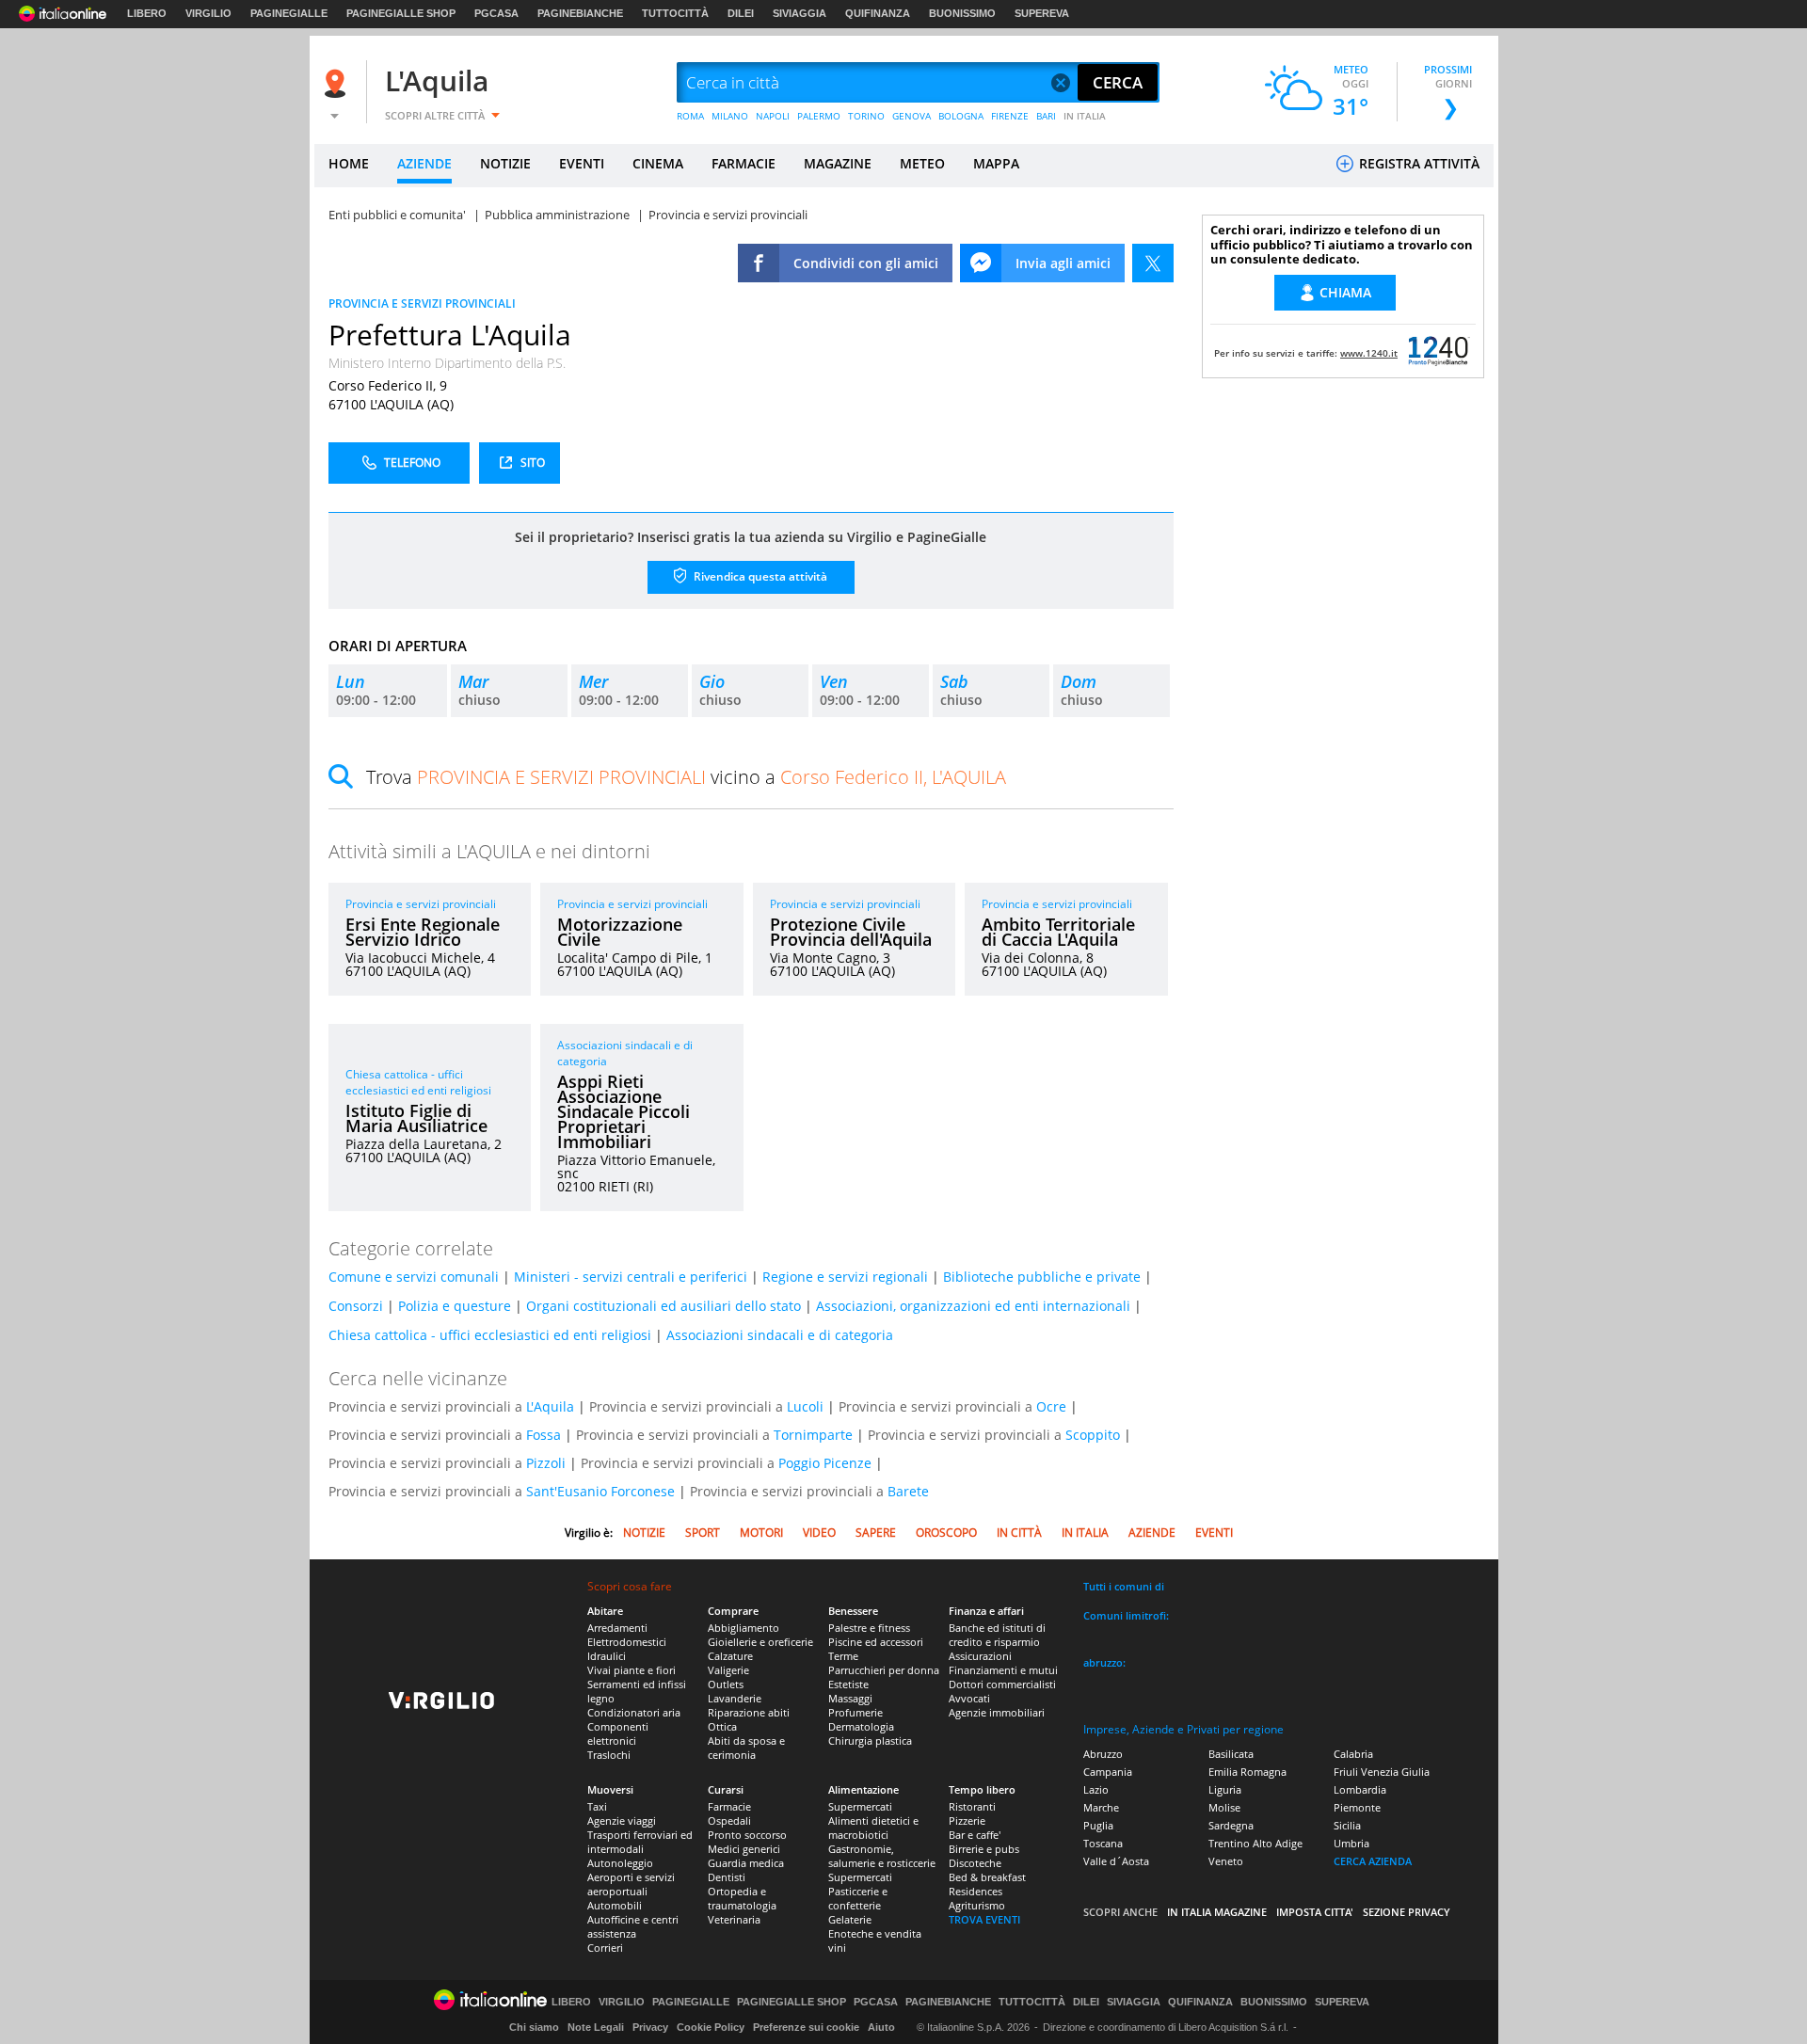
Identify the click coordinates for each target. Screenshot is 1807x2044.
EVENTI (582, 163)
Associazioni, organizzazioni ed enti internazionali (973, 1306)
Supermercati (860, 1806)
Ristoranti (972, 1806)
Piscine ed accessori (876, 1642)
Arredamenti (617, 1628)
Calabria (1353, 1754)
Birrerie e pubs (984, 1849)
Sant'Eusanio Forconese (600, 1491)
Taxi (597, 1806)
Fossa (544, 1435)
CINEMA (658, 163)
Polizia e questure (455, 1306)
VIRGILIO (208, 13)
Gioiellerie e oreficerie (760, 1642)
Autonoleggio (620, 1863)
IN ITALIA (1085, 116)
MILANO (730, 116)
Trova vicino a (686, 777)
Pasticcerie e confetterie (858, 1898)
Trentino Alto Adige (1255, 1843)
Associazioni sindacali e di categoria (780, 1335)
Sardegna (1231, 1825)
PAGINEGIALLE (289, 13)
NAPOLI (773, 116)
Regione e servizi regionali (845, 1277)
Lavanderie (735, 1698)
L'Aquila (437, 80)
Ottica (722, 1726)
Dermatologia (861, 1726)
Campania (1108, 1772)
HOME (349, 163)
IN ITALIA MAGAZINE (1217, 1912)
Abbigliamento (744, 1628)
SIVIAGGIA (800, 13)
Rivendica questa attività (759, 576)
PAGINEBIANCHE (580, 13)
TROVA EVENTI (984, 1919)
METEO (922, 163)
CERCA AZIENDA (1373, 1861)
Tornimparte (813, 1435)
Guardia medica (746, 1863)
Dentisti (727, 1877)
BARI (1046, 116)
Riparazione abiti (749, 1712)
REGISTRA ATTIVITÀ (1417, 163)
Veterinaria (734, 1919)
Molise (1224, 1807)
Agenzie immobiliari (997, 1712)
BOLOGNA (961, 116)
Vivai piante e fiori (632, 1670)
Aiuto (881, 2027)
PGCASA (496, 13)
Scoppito (1093, 1435)
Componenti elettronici (618, 1733)
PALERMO (819, 116)
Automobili (615, 1905)
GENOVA (911, 116)
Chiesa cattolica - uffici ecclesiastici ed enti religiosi (418, 1082)
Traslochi (609, 1755)
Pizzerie (967, 1820)
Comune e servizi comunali (414, 1277)
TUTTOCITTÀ (675, 13)
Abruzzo (1103, 1754)
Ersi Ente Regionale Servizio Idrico (423, 932)
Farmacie (729, 1806)
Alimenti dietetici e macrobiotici (873, 1828)
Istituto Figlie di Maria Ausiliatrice (416, 1118)
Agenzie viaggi (622, 1820)
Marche (1101, 1807)
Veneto (1226, 1861)
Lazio (1096, 1789)
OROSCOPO (946, 1533)
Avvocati (969, 1698)
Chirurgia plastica (870, 1741)
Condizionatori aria (634, 1712)
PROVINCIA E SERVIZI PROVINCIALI (422, 303)
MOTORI (761, 1533)
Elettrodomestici (627, 1642)
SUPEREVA (1042, 13)
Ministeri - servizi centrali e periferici (631, 1277)
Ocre (1051, 1406)
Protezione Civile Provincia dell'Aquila (851, 932)
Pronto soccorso (747, 1835)
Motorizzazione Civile (620, 932)
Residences (975, 1891)
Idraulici (607, 1656)
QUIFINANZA (878, 13)
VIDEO (819, 1533)
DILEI (741, 13)
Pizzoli (546, 1463)
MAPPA (996, 163)
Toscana (1103, 1843)
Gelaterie (850, 1919)
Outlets (726, 1684)
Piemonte (1357, 1807)
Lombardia (1360, 1789)
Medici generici (744, 1849)
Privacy (650, 2027)
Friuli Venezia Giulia (1382, 1772)
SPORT (703, 1533)
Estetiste (848, 1684)
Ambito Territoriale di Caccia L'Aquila (1058, 932)
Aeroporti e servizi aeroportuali (631, 1884)
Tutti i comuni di (1124, 1586)
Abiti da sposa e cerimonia (746, 1748)
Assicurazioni (980, 1656)
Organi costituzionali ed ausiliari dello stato (664, 1306)
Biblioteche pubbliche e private (1042, 1277)
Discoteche (975, 1863)
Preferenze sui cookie (806, 2027)
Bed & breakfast (987, 1877)
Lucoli (805, 1406)
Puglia (1098, 1825)
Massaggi (850, 1698)
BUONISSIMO (962, 13)
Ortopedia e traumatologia (742, 1898)
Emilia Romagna (1247, 1772)
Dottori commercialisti (1002, 1684)
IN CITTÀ (1019, 1533)
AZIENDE (424, 163)
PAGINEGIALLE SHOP (401, 13)
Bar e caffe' (975, 1835)
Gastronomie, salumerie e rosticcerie (882, 1856)
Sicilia (1347, 1825)
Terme (843, 1656)
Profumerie (856, 1712)
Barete (908, 1491)
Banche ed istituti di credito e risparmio (997, 1635)
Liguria (1225, 1789)
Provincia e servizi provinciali (421, 904)
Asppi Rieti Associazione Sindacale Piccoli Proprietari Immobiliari (624, 1111)
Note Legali (596, 2027)
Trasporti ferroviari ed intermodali (640, 1842)
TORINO (866, 116)
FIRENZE (1010, 116)
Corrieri (605, 1948)
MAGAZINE (838, 163)
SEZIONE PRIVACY (1407, 1912)
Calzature (730, 1656)
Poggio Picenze (825, 1463)
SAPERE (876, 1533)
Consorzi (356, 1306)
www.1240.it (1369, 353)
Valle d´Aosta (1116, 1861)
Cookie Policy (711, 2027)
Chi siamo (534, 2027)
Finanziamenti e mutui (1003, 1670)
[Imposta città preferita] (338, 83)
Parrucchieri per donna (884, 1670)
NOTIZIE (505, 163)
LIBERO (147, 13)
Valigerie (728, 1670)
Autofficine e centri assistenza (633, 1926)
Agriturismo (977, 1905)
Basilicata (1231, 1754)
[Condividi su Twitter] (1153, 263)
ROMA (690, 116)
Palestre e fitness (869, 1628)
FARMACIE (744, 163)
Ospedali (729, 1820)
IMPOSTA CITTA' (1315, 1912)
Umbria (1351, 1843)
